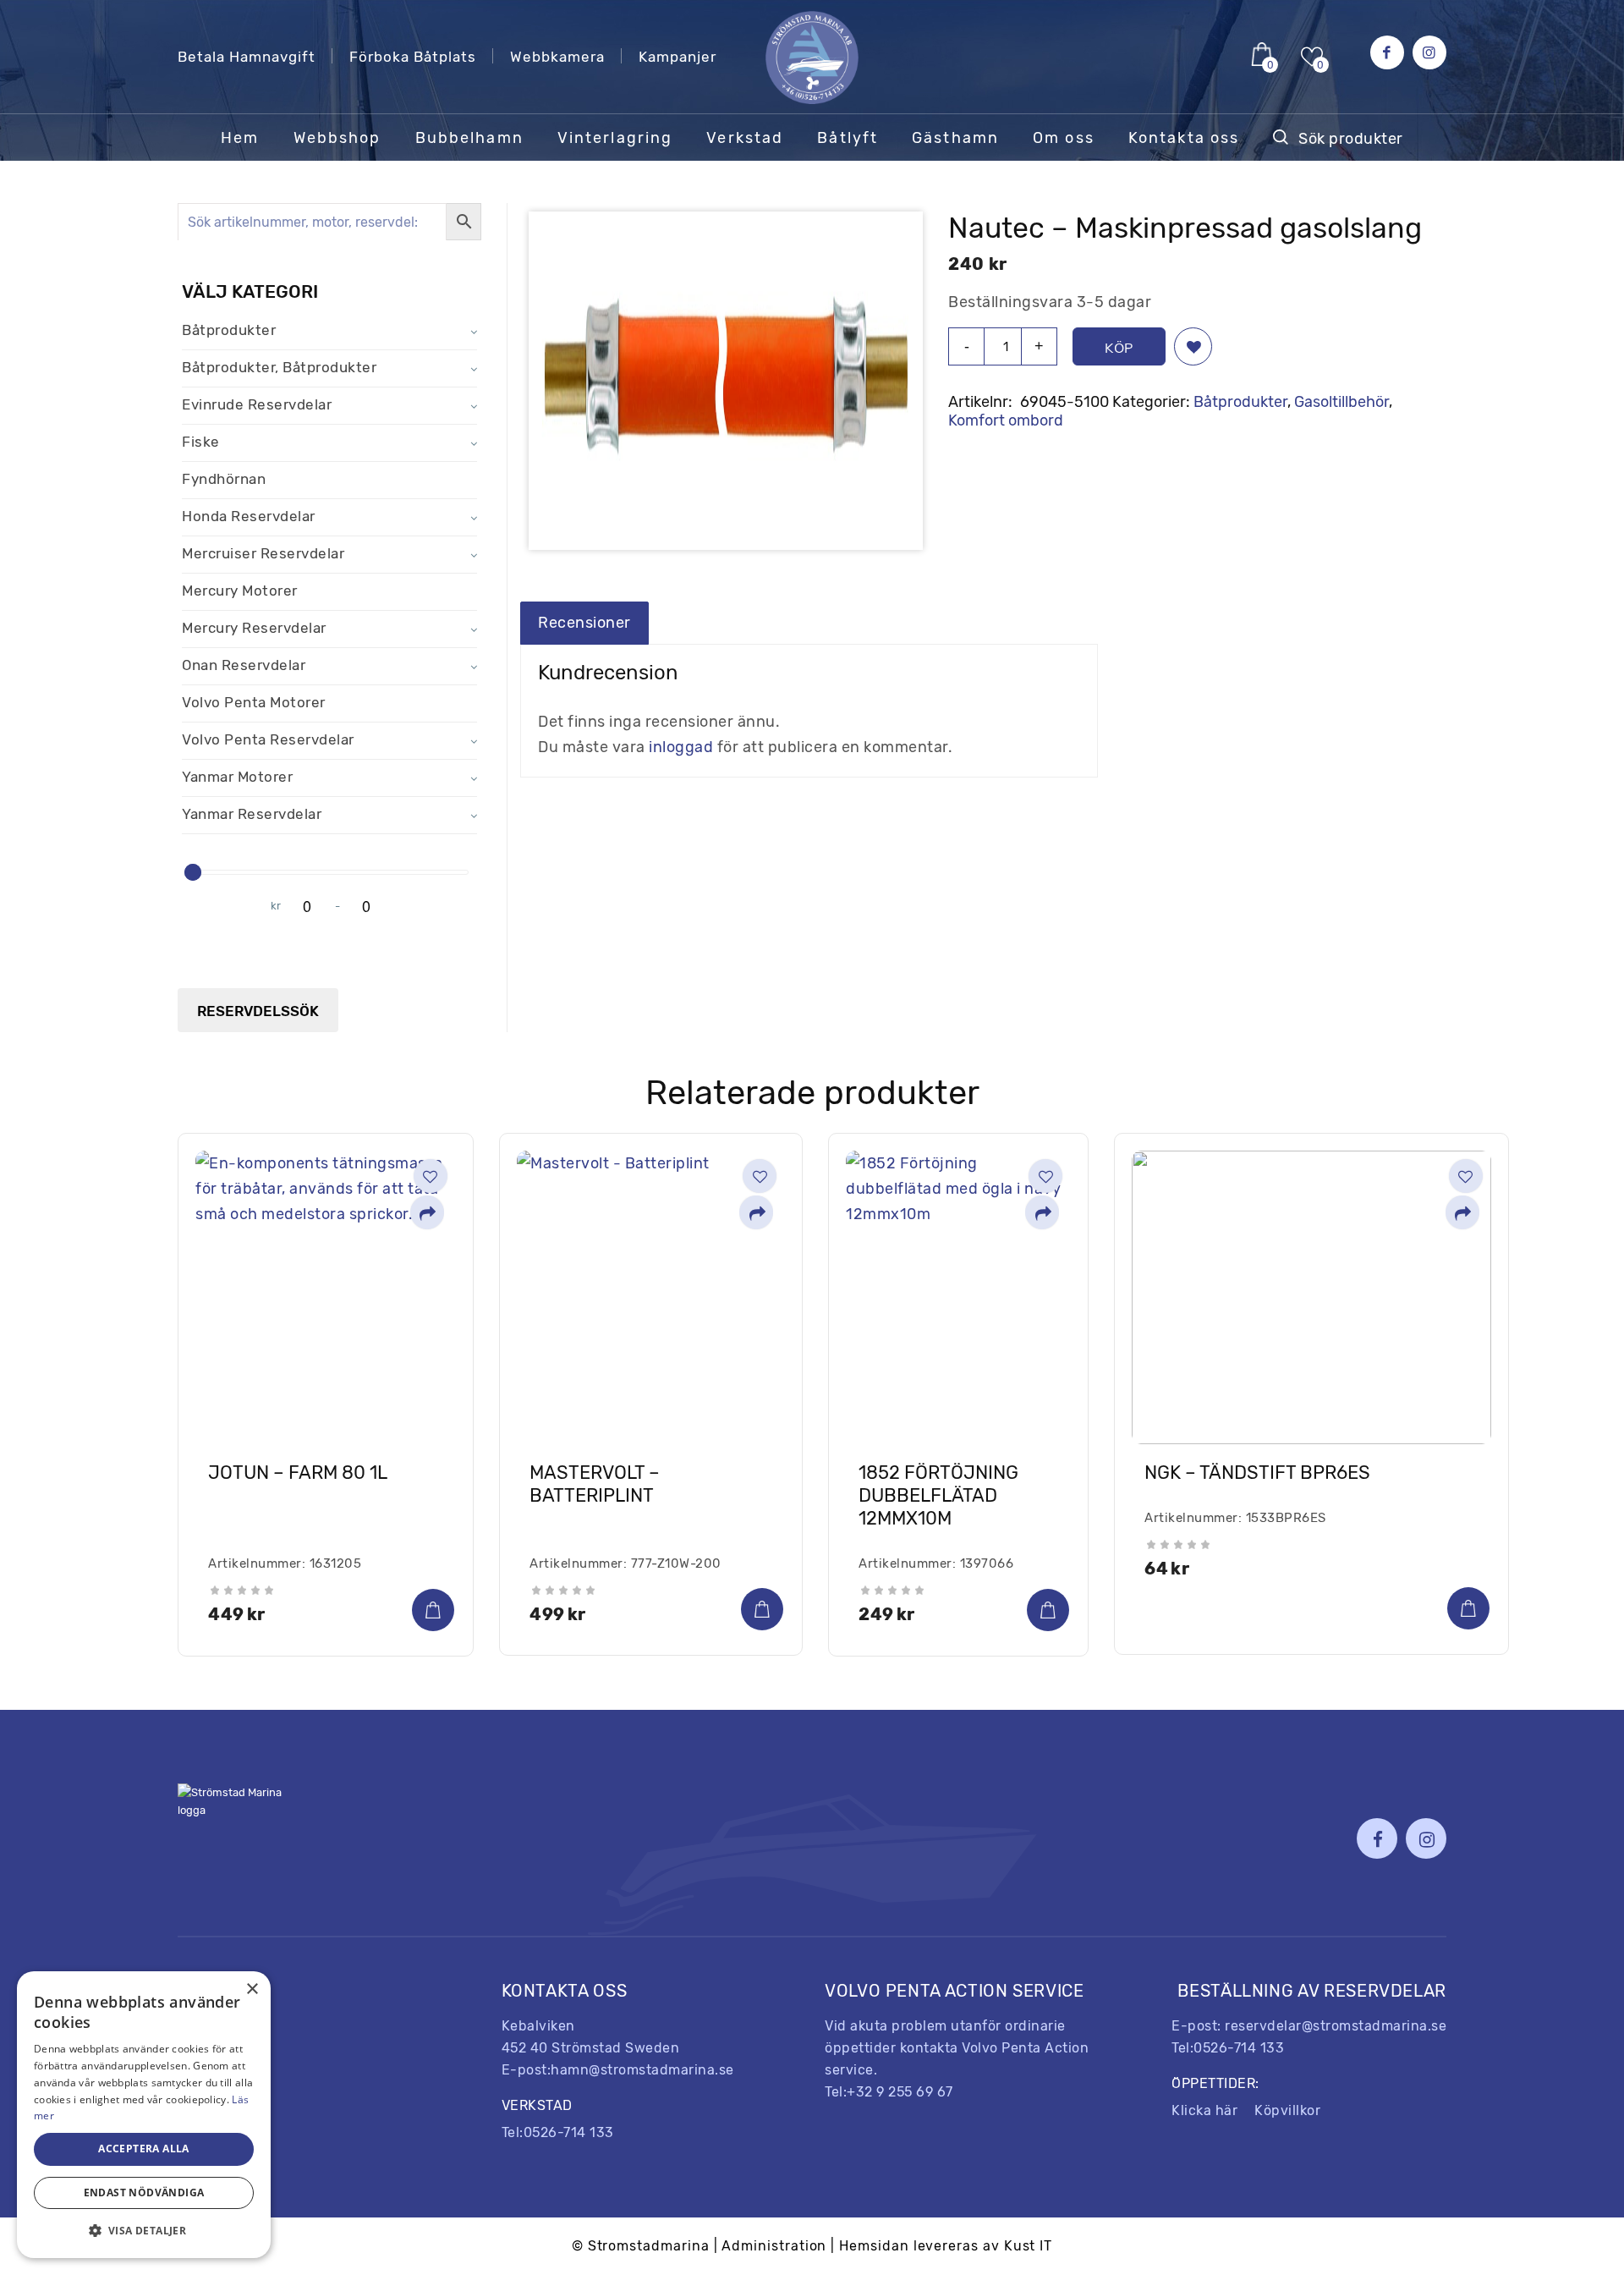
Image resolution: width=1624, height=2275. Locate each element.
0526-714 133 (569, 2132)
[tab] (584, 623)
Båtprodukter (1240, 402)
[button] (1193, 346)
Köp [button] (433, 1610)
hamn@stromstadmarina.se (642, 2070)
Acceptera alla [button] (144, 2149)
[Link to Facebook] (1387, 52)
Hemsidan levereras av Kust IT (946, 2246)
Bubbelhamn (221, 1992)
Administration (774, 2246)
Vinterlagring (222, 2027)
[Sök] (1338, 138)
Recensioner (584, 623)
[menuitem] (240, 138)
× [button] (252, 1989)
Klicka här (1204, 2110)
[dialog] (144, 2115)
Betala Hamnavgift (247, 57)
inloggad (681, 747)
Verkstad (207, 2096)
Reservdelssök (258, 1011)
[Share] (427, 1214)
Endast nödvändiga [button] (144, 2193)
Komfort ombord (1006, 420)
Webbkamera (557, 57)
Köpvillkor (1287, 2110)
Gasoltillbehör (1341, 402)
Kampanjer (678, 57)
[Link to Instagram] (1429, 52)
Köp (1119, 348)
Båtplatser (213, 2061)
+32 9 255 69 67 (900, 2092)
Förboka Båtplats (413, 57)
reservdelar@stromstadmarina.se (1336, 2026)
